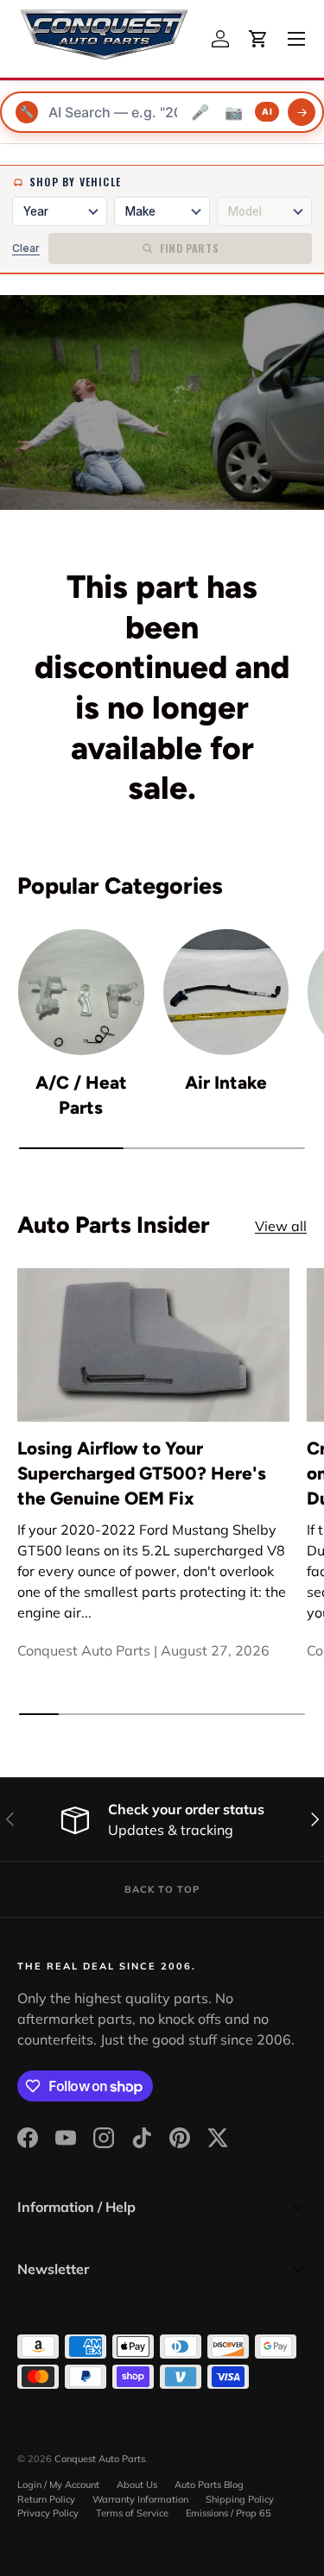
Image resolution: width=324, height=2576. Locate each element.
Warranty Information (140, 2499)
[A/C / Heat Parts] (81, 992)
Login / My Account (58, 2485)
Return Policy (46, 2499)
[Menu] (296, 39)
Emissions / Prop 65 (229, 2513)
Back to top (162, 1889)
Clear (26, 248)
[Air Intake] (226, 992)
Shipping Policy (240, 2499)
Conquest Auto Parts (100, 2459)
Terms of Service (132, 2513)
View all (281, 1226)
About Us (137, 2485)
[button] (258, 39)
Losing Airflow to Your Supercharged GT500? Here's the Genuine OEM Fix (142, 1473)
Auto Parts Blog (209, 2485)
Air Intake (226, 1082)
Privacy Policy (48, 2513)
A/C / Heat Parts (81, 1095)
